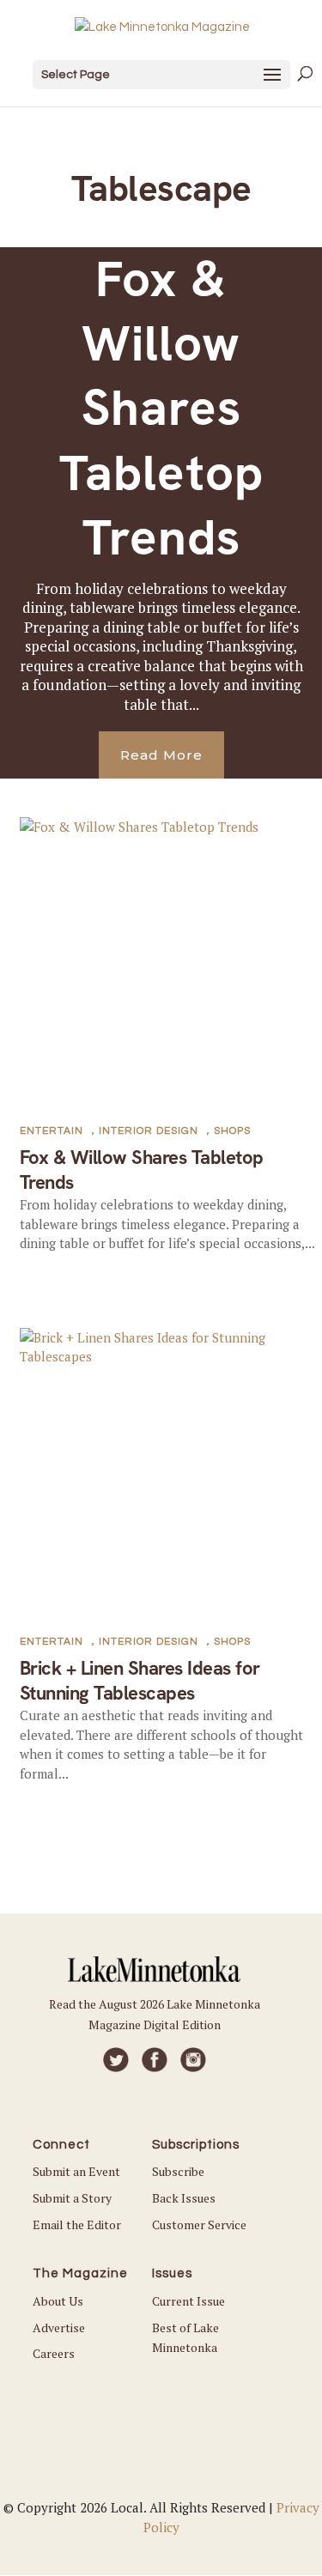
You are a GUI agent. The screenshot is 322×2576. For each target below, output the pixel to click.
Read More (161, 755)
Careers (54, 2353)
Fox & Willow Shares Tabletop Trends (161, 409)
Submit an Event (76, 2171)
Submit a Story (72, 2198)
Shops (232, 1131)
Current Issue (188, 2301)
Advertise (59, 2327)
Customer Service (199, 2224)
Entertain (52, 1131)
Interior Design (149, 1131)
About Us (58, 2301)
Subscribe (178, 2171)
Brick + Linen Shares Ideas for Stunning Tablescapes (140, 1681)
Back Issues (184, 2198)
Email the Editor (77, 2224)
